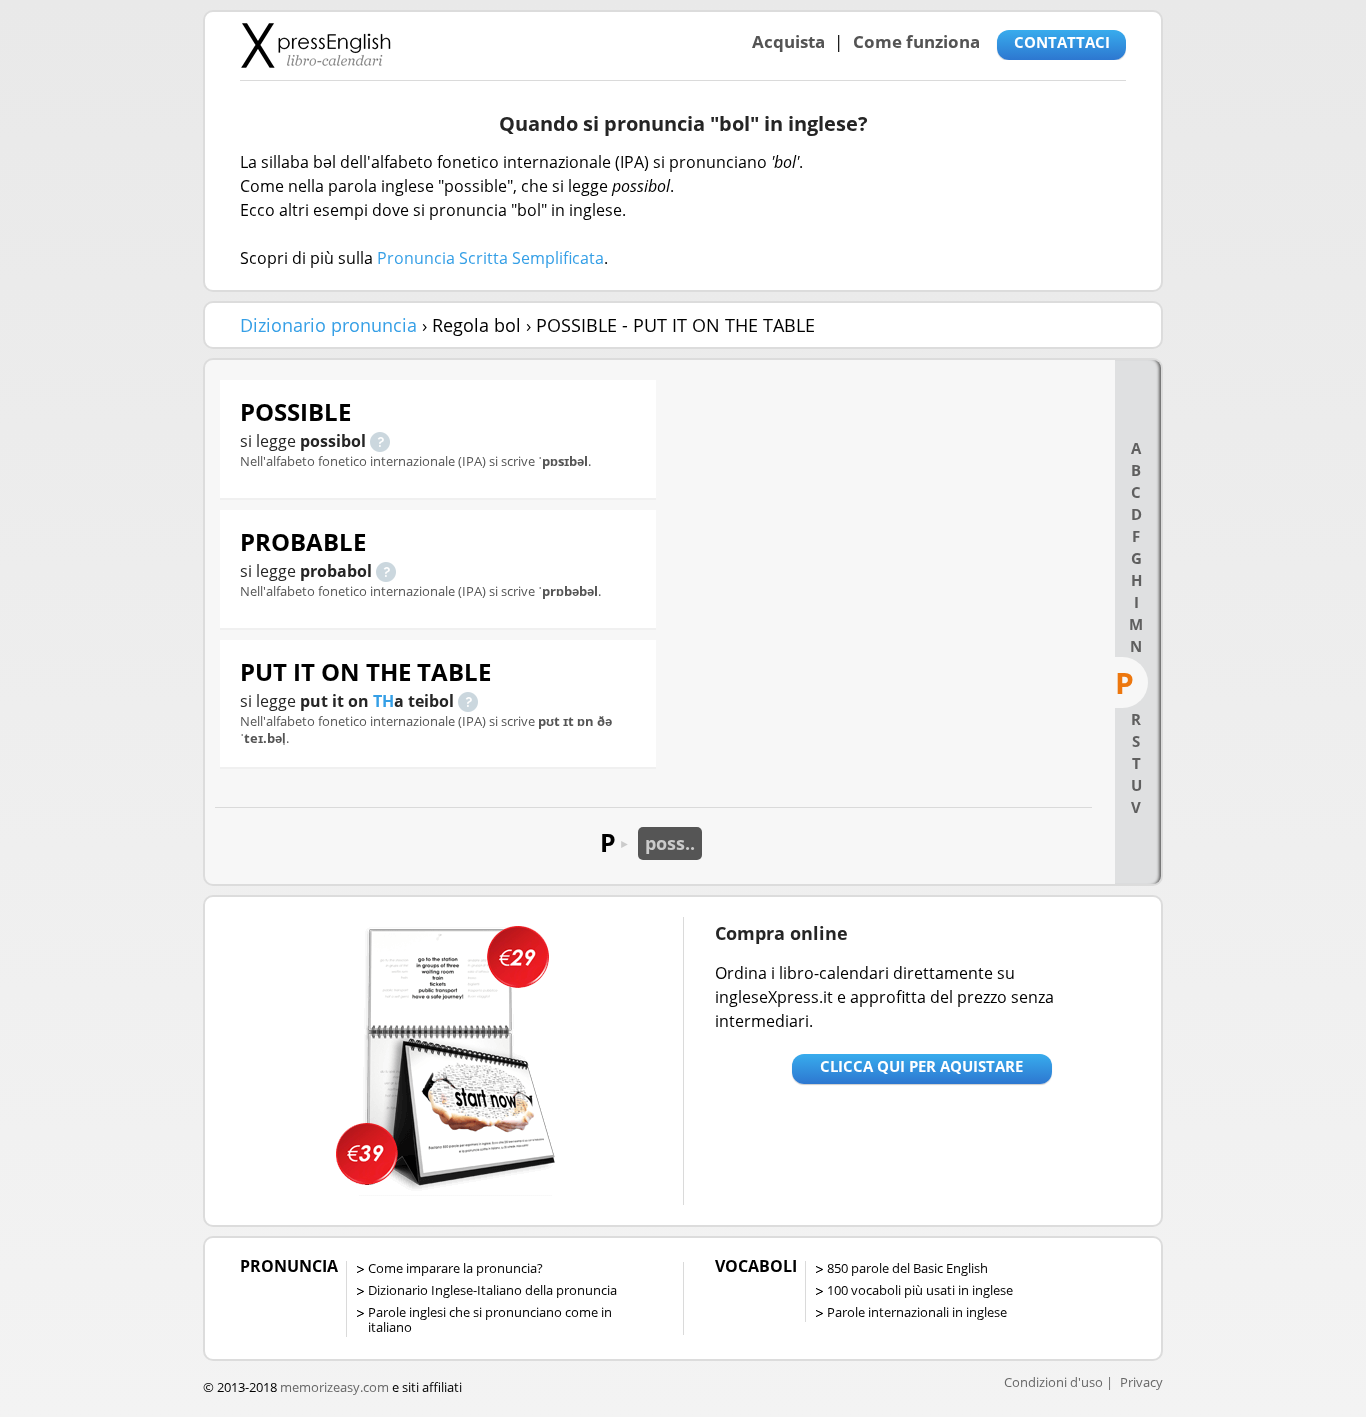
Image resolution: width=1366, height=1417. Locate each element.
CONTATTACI (1062, 42)
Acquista (788, 41)
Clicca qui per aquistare (921, 1066)
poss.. (670, 843)
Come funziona (916, 41)
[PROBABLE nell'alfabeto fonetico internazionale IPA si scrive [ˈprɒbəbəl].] (386, 571)
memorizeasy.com (334, 1387)
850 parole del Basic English (907, 1268)
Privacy (1141, 1382)
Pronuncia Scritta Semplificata (490, 258)
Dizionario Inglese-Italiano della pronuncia (492, 1290)
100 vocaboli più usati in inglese (920, 1290)
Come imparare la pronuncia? (455, 1268)
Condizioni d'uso (1053, 1382)
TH (383, 701)
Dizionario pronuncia (328, 325)
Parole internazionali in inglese (917, 1312)
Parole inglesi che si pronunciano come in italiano (490, 1319)
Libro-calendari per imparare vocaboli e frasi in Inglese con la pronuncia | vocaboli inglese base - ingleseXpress (315, 45)
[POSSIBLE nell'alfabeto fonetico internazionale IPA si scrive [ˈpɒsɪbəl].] (380, 441)
